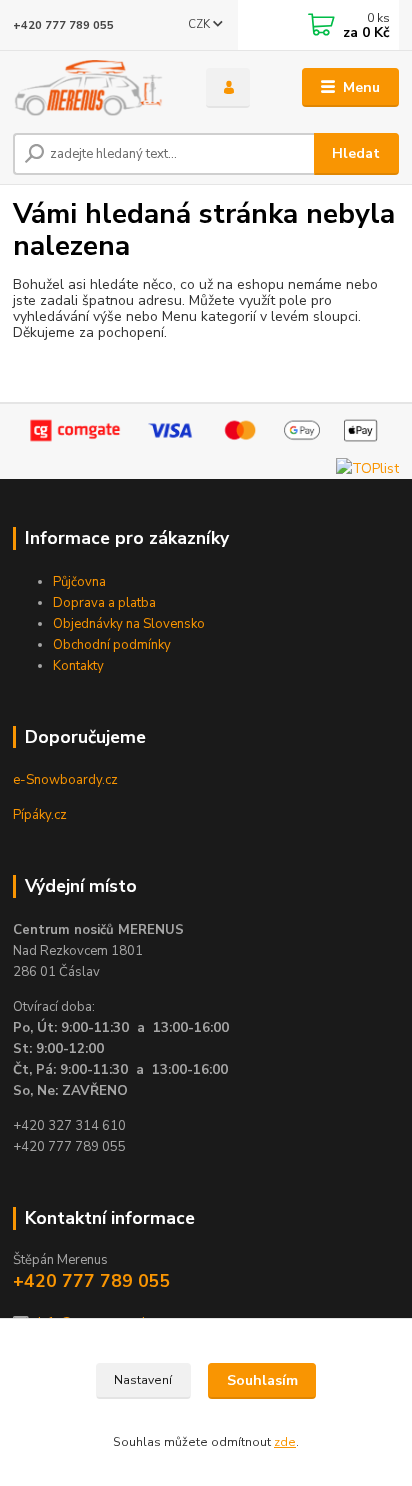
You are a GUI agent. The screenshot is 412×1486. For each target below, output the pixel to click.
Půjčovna (79, 582)
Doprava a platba (104, 603)
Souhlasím (262, 1380)
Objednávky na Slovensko (129, 624)
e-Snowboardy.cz (65, 780)
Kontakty (78, 666)
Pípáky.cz (40, 815)
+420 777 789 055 (63, 25)
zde (285, 1442)
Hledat (356, 153)
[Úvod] (93, 88)
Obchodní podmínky (112, 645)
